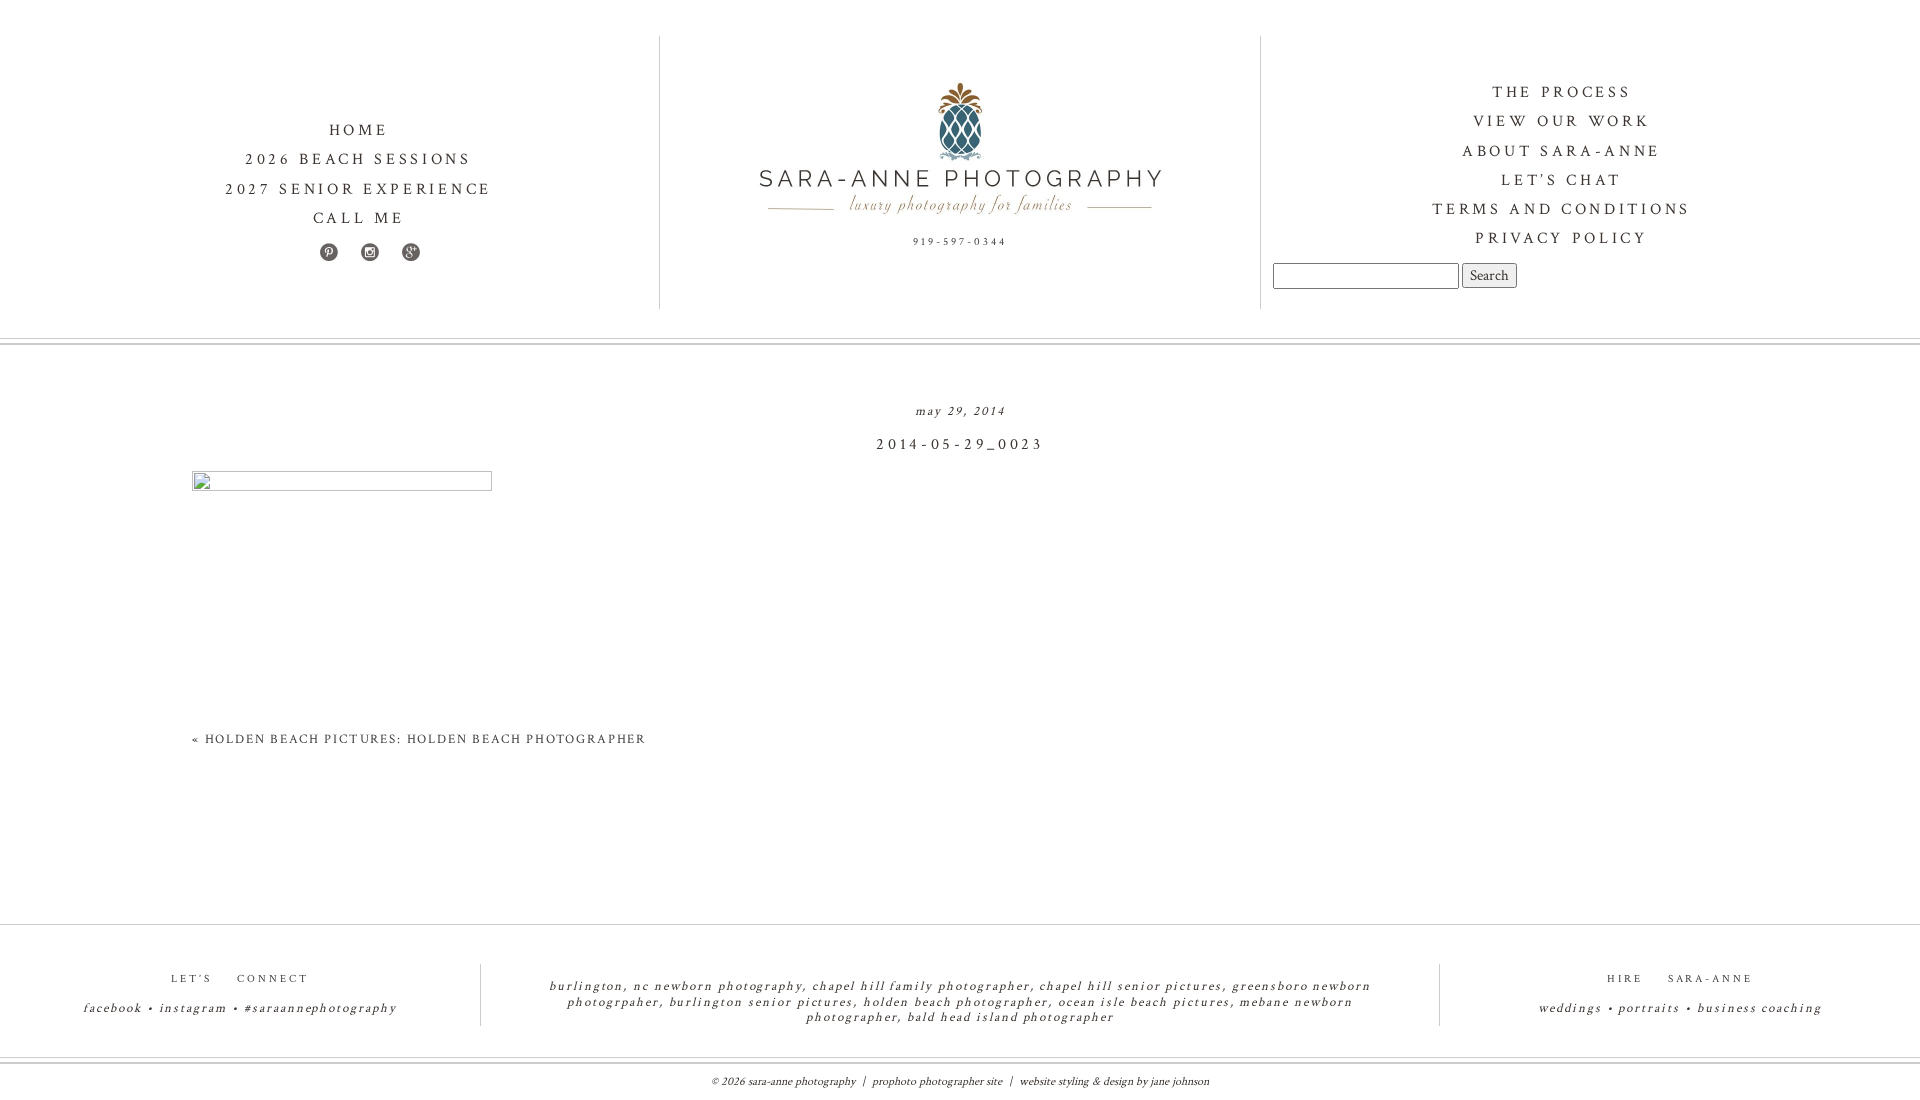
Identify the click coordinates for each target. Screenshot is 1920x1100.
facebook (112, 1008)
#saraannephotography (320, 1008)
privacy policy (1561, 238)
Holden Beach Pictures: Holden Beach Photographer (425, 739)
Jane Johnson (1179, 1081)
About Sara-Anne (1561, 151)
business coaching (1759, 1008)
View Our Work (1562, 121)
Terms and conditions (1561, 209)
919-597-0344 (960, 242)
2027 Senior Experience (358, 189)
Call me (359, 218)
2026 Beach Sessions (358, 159)
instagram (193, 1008)
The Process (1561, 92)
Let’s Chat (1561, 180)
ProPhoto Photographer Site (937, 1081)
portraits (1649, 1008)
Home (359, 130)
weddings (1570, 1008)
